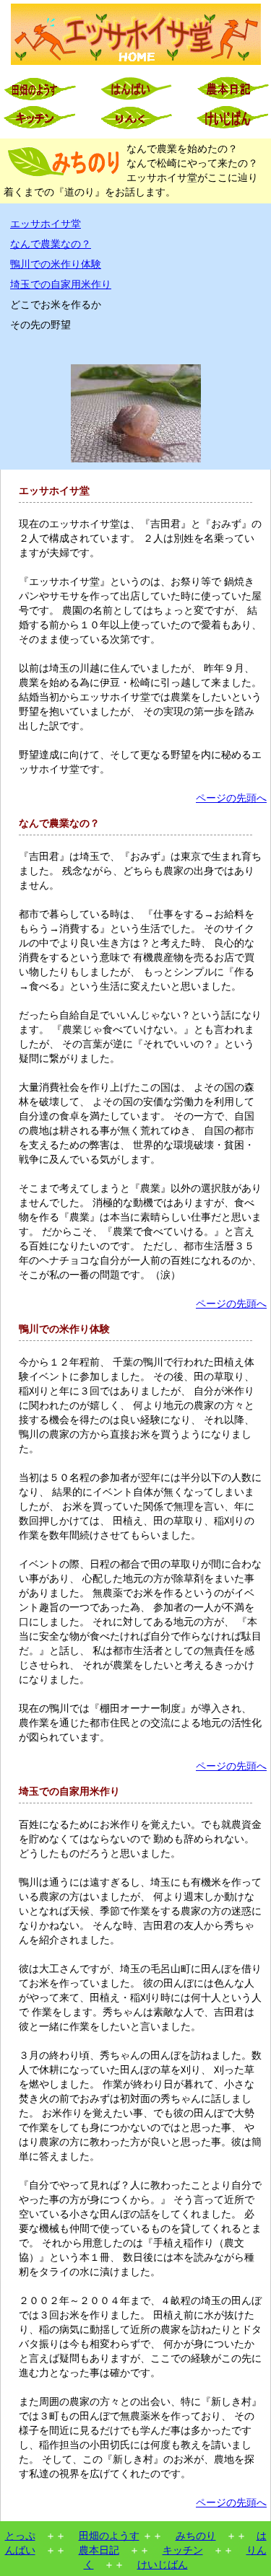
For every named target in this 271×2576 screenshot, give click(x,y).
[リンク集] (135, 127)
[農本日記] (232, 98)
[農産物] (136, 98)
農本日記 (99, 2550)
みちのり (196, 2536)
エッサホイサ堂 (46, 224)
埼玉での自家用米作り (61, 285)
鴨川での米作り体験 (56, 264)
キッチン (183, 2550)
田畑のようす (109, 2536)
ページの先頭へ (231, 798)
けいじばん (163, 2565)
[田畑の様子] (39, 98)
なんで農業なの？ (51, 244)
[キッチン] (39, 127)
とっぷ (20, 2536)
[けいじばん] (232, 127)
